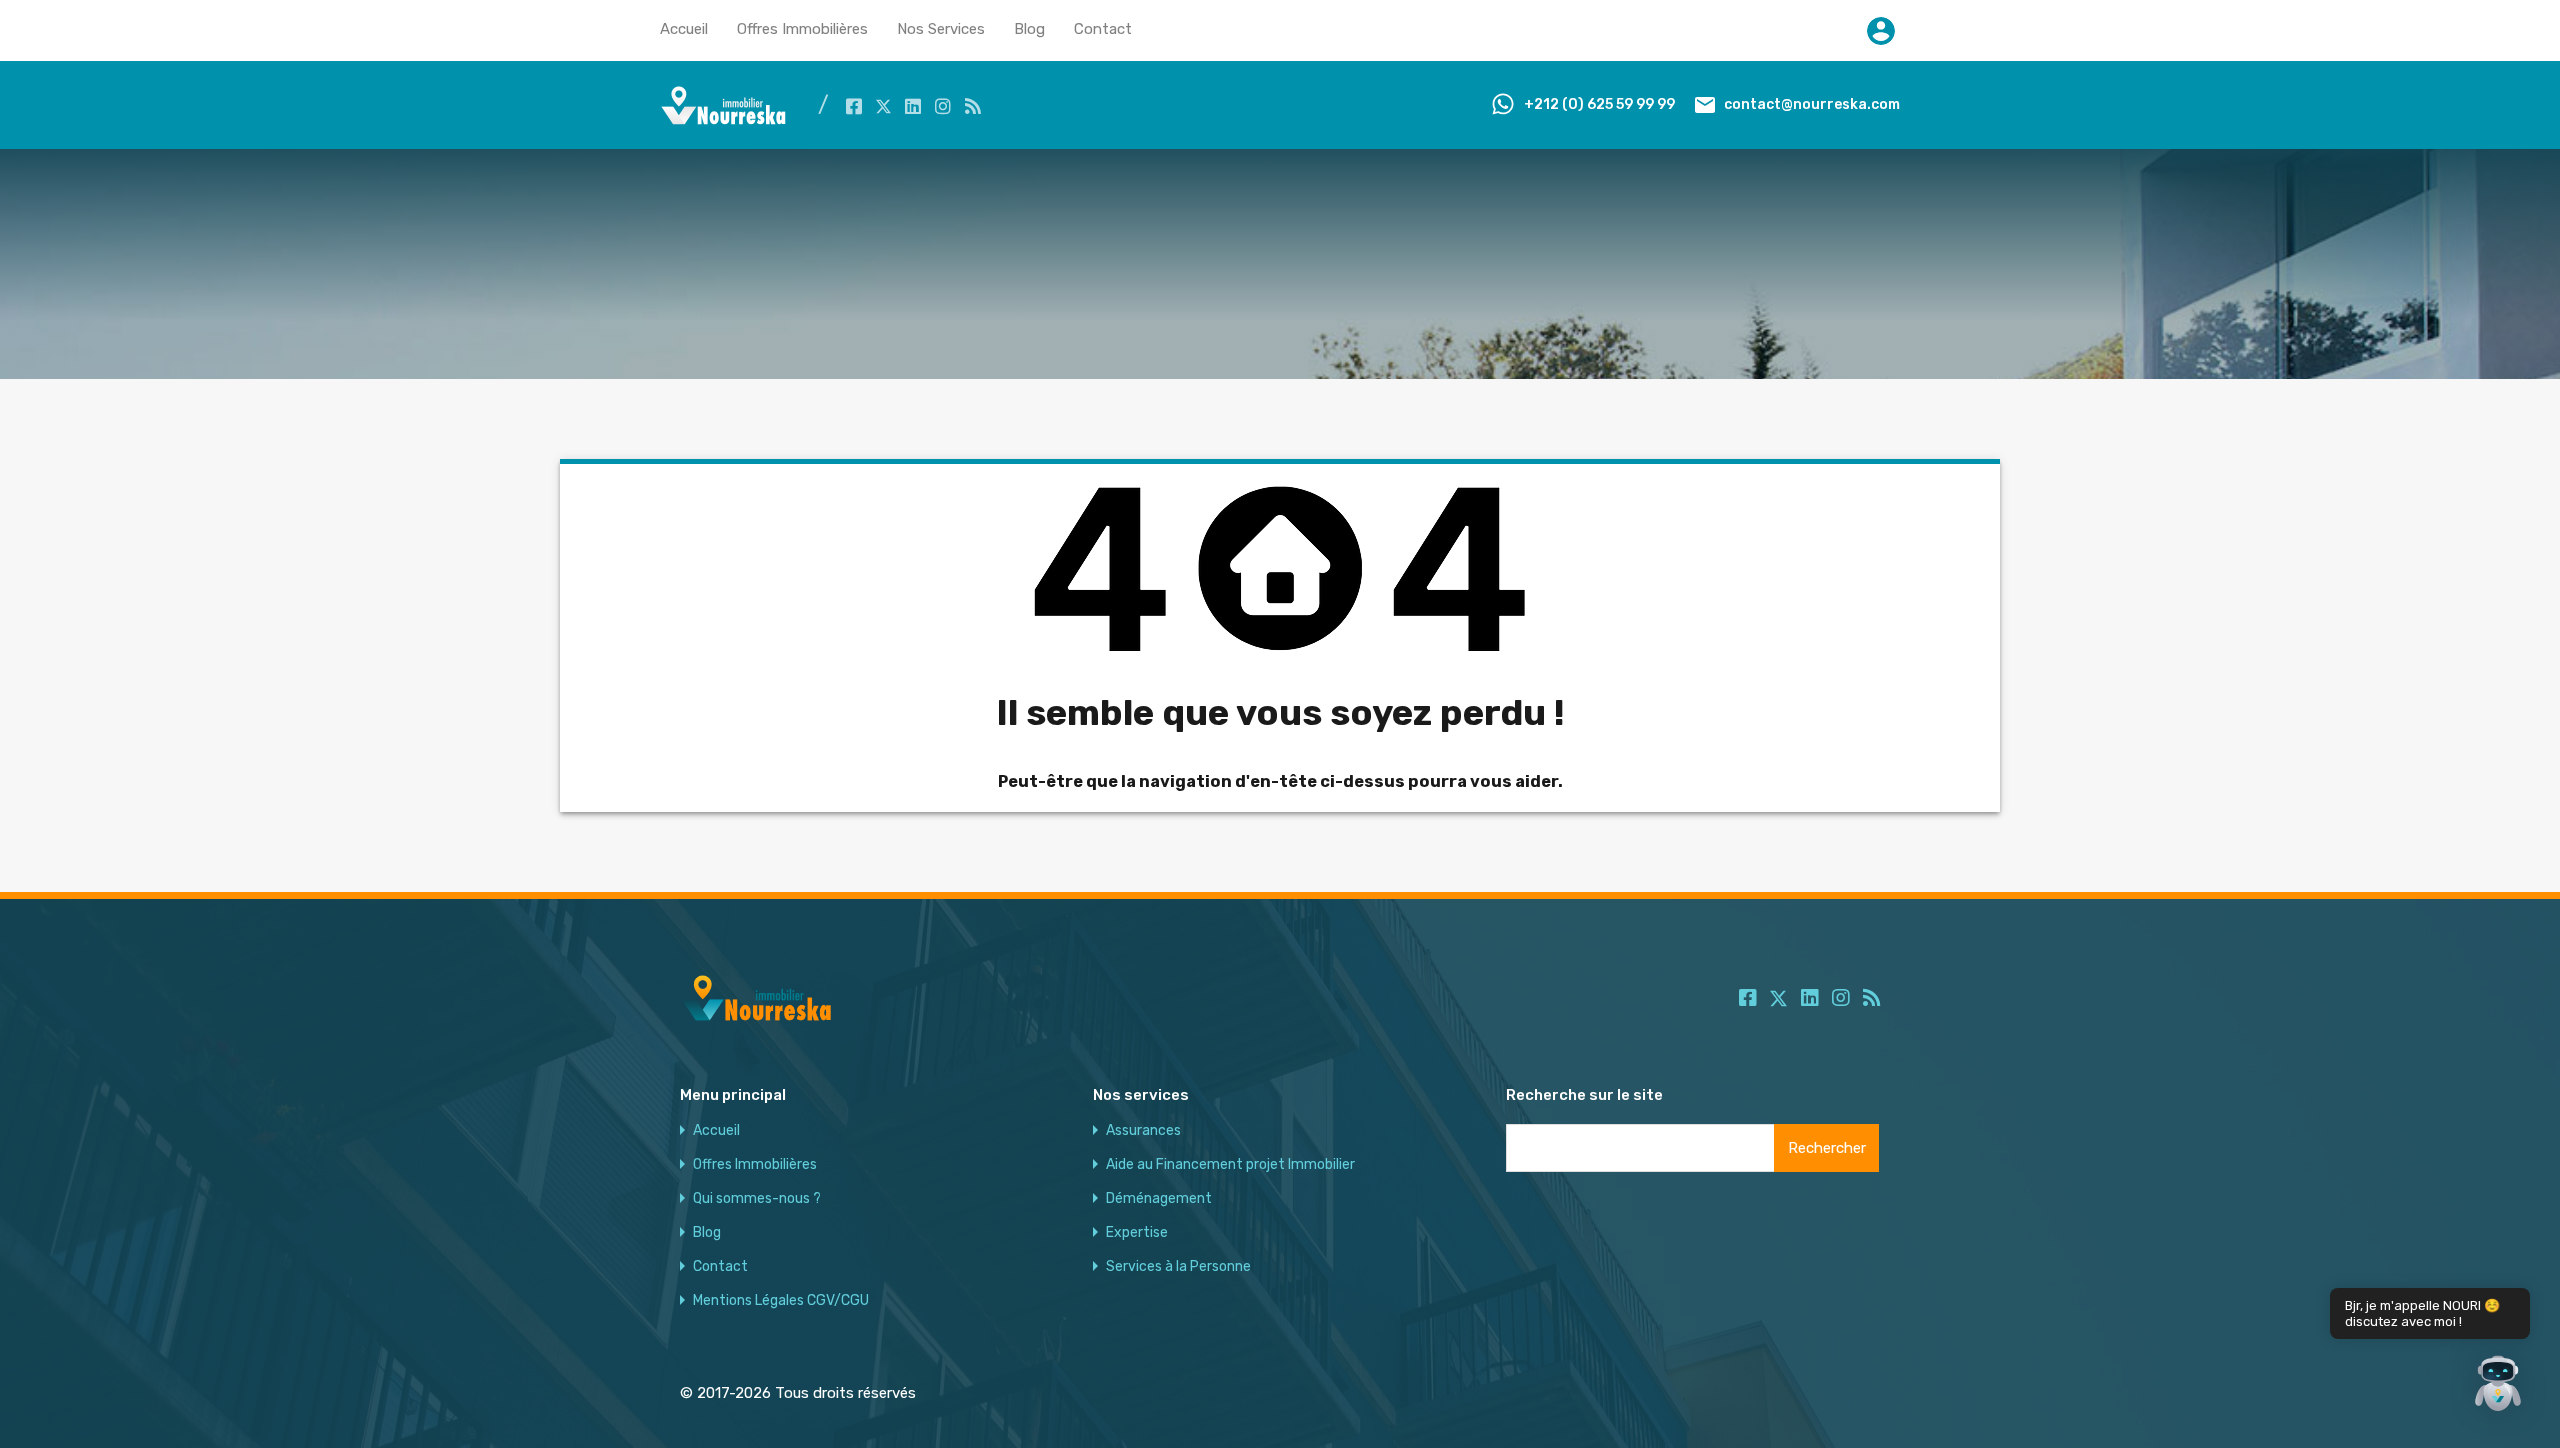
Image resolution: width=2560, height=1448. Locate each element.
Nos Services (941, 29)
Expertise (1137, 1233)
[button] (2498, 1386)
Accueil (684, 29)
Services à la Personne (1178, 1267)
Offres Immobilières (802, 29)
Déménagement (1159, 1199)
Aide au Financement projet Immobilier (1230, 1165)
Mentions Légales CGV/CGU (781, 1301)
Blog (1029, 29)
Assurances (1143, 1131)
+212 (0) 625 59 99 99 (1599, 104)
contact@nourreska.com (1812, 104)
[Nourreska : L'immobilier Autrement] (724, 120)
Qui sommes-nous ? (757, 1199)
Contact (1103, 29)
